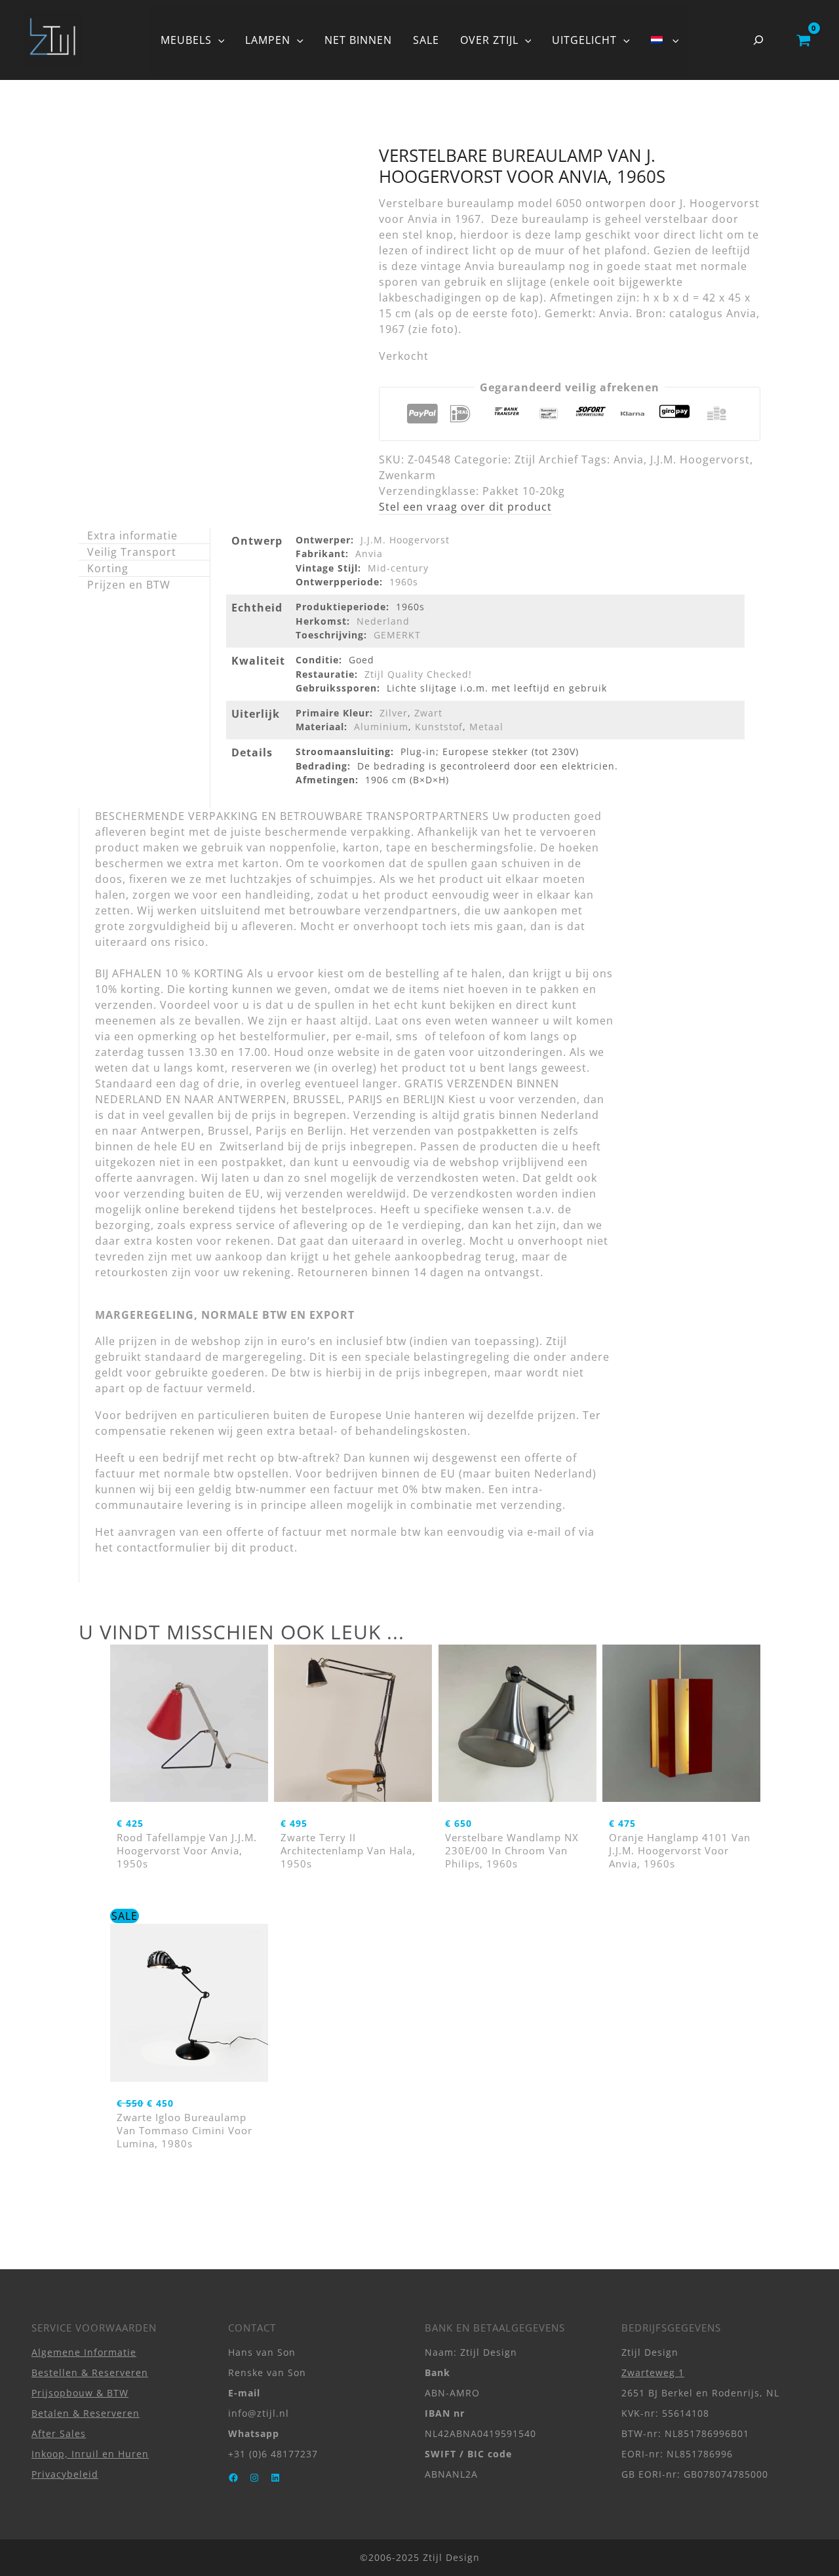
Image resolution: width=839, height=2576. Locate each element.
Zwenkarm (407, 475)
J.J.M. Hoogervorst (700, 459)
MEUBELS (186, 40)
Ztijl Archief (546, 459)
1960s (404, 582)
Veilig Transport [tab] (132, 552)
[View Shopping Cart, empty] (803, 40)
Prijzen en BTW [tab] (129, 585)
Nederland (383, 621)
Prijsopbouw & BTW (80, 2393)
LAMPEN (268, 40)
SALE (426, 40)
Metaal (486, 727)
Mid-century (398, 568)
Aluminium (381, 727)
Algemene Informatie (84, 2352)
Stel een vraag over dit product (465, 507)
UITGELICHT (584, 40)
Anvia (629, 459)
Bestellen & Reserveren (90, 2372)
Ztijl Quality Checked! (418, 674)
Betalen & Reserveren (86, 2413)
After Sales (59, 2433)
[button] (218, 40)
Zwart (428, 713)
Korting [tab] (108, 568)
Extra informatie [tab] (132, 536)
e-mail (544, 1532)
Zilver (394, 713)
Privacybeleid (65, 2474)
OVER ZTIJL (489, 40)
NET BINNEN (358, 40)
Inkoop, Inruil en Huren (90, 2454)
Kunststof (439, 727)
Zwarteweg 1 (653, 2372)
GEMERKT (397, 635)
